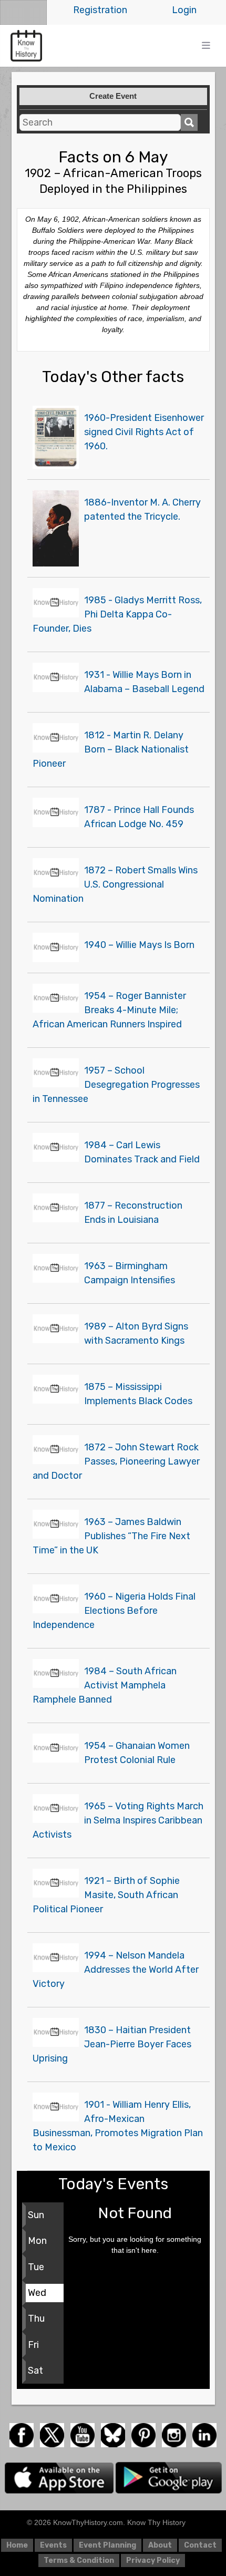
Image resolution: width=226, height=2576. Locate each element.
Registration (100, 10)
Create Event (113, 96)
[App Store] (60, 2477)
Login (184, 10)
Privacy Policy (153, 2560)
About (160, 2545)
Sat (35, 2371)
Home (17, 2545)
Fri (33, 2345)
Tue (36, 2267)
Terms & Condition (79, 2560)
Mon (37, 2241)
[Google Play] (169, 2477)
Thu (36, 2319)
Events (53, 2545)
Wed (37, 2293)
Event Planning (107, 2545)
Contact (200, 2545)
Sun (36, 2215)
